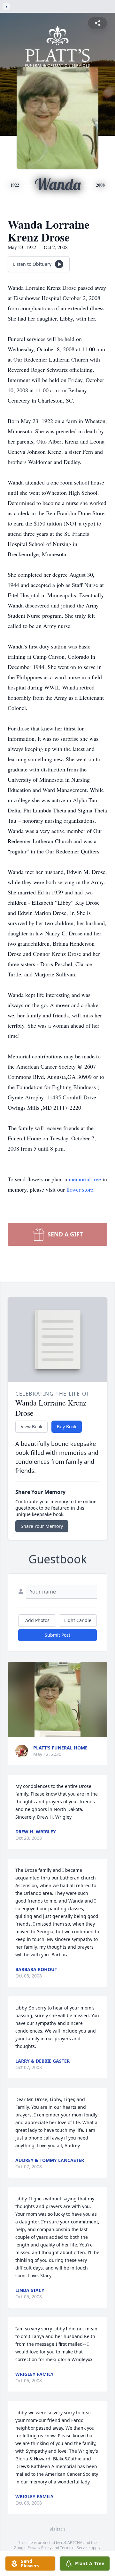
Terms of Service (75, 2548)
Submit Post (57, 1635)
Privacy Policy (39, 2548)
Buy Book (67, 1427)
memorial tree (85, 1179)
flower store (80, 1189)
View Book (31, 1427)
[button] (57, 1700)
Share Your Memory (42, 1526)
